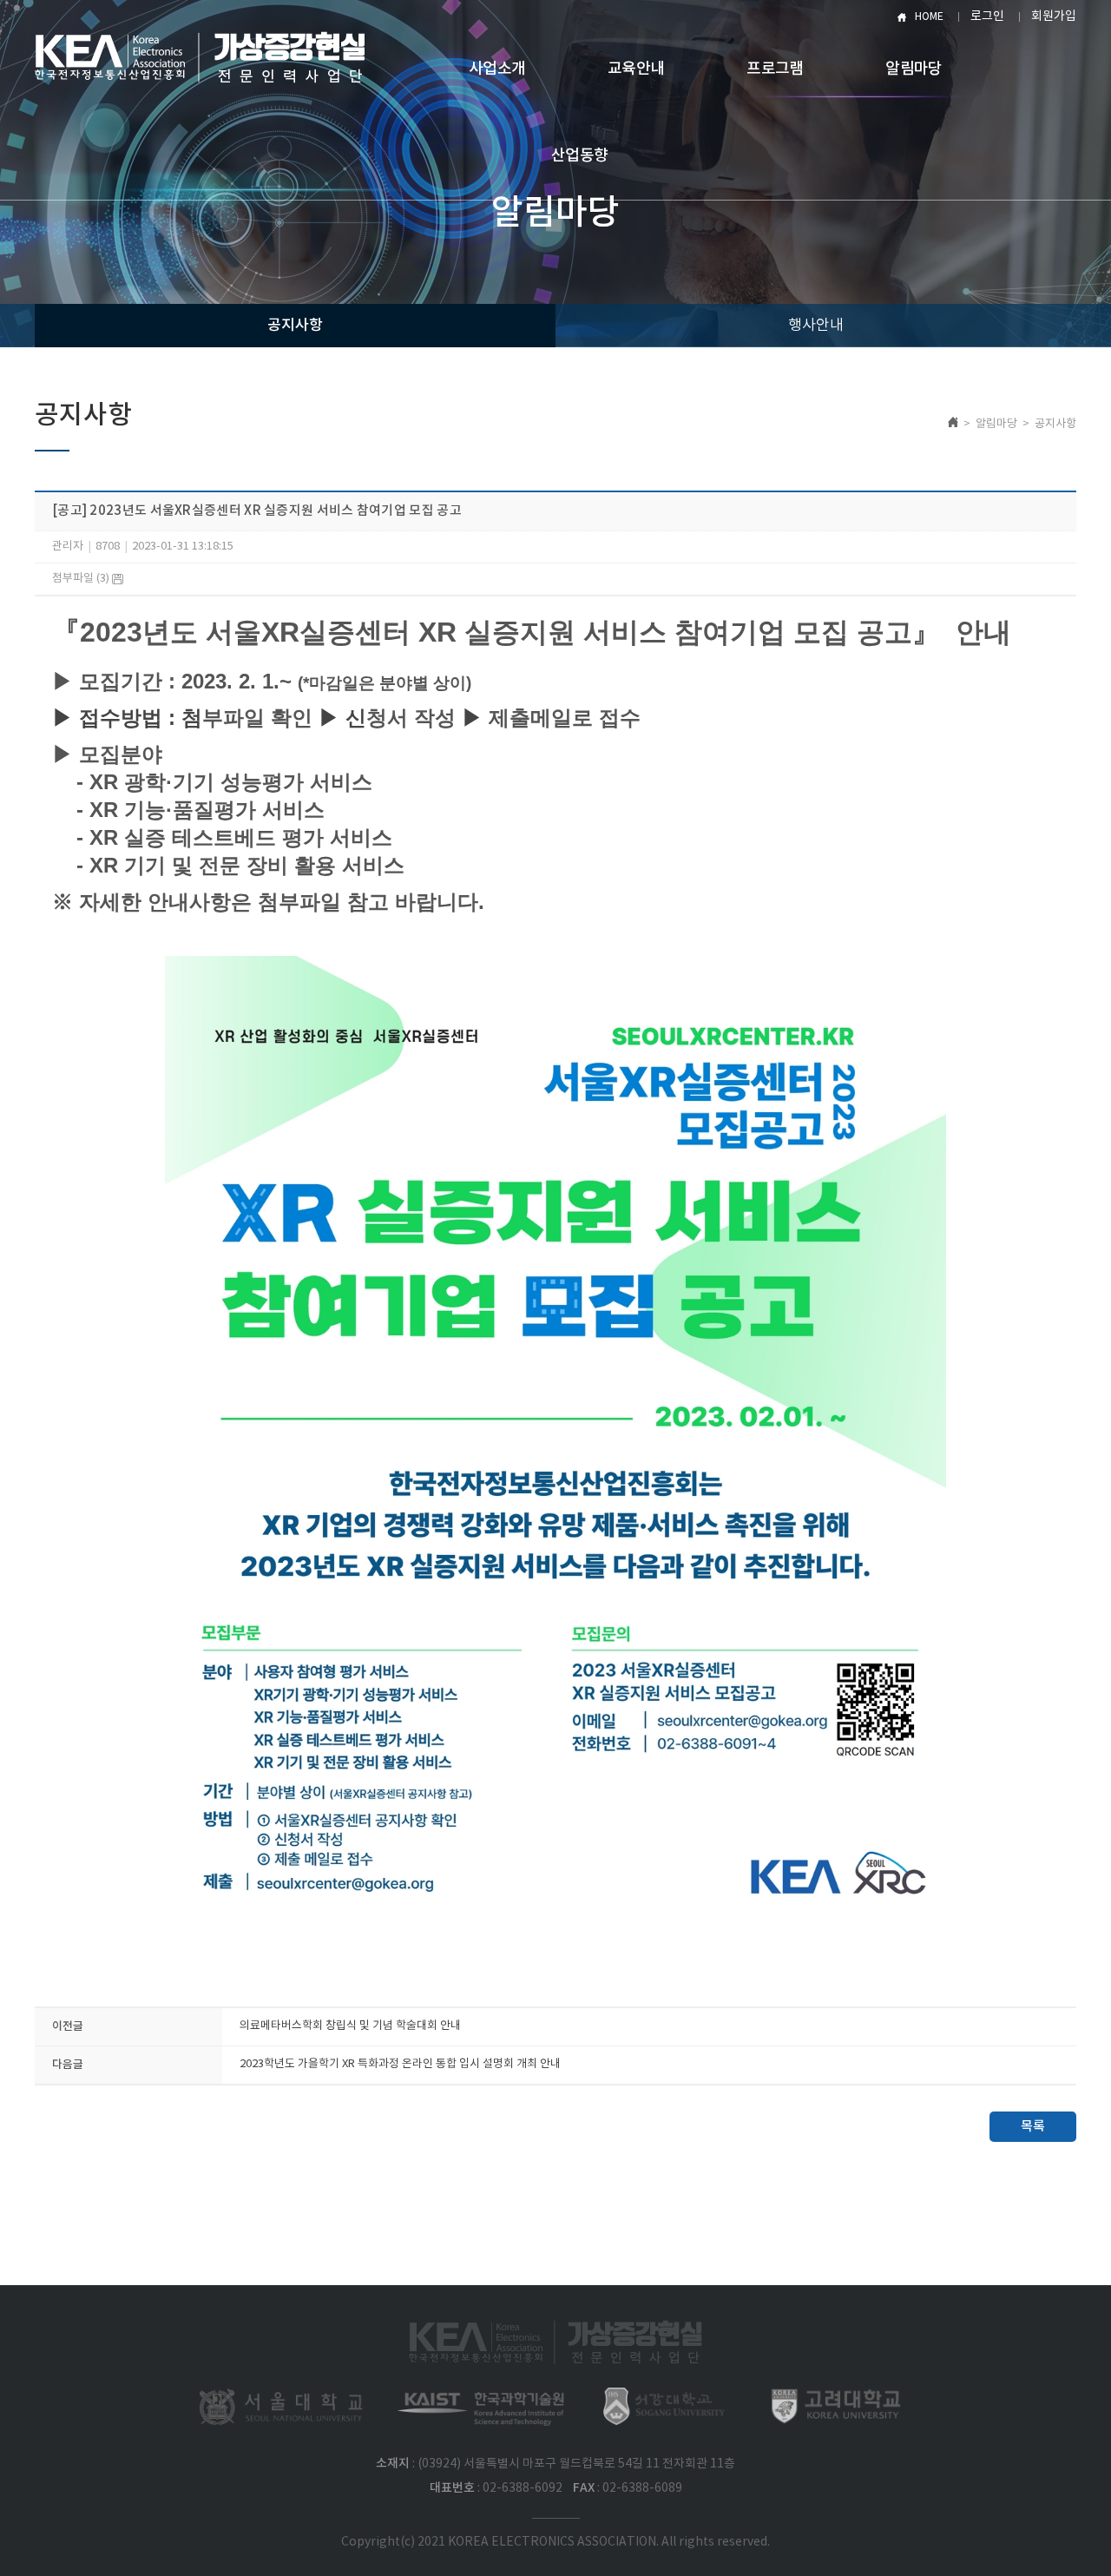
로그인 (987, 16)
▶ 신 (342, 718)
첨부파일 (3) (82, 579)
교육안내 (636, 69)
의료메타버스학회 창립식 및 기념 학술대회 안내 (350, 2026)
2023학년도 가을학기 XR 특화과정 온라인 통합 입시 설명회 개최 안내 (400, 2064)
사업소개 (497, 69)
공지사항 (295, 326)
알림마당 (914, 69)
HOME (929, 17)
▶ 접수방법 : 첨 (127, 718)
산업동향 (579, 156)
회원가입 (1054, 16)
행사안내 (816, 326)
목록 (1033, 2127)
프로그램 (775, 69)
